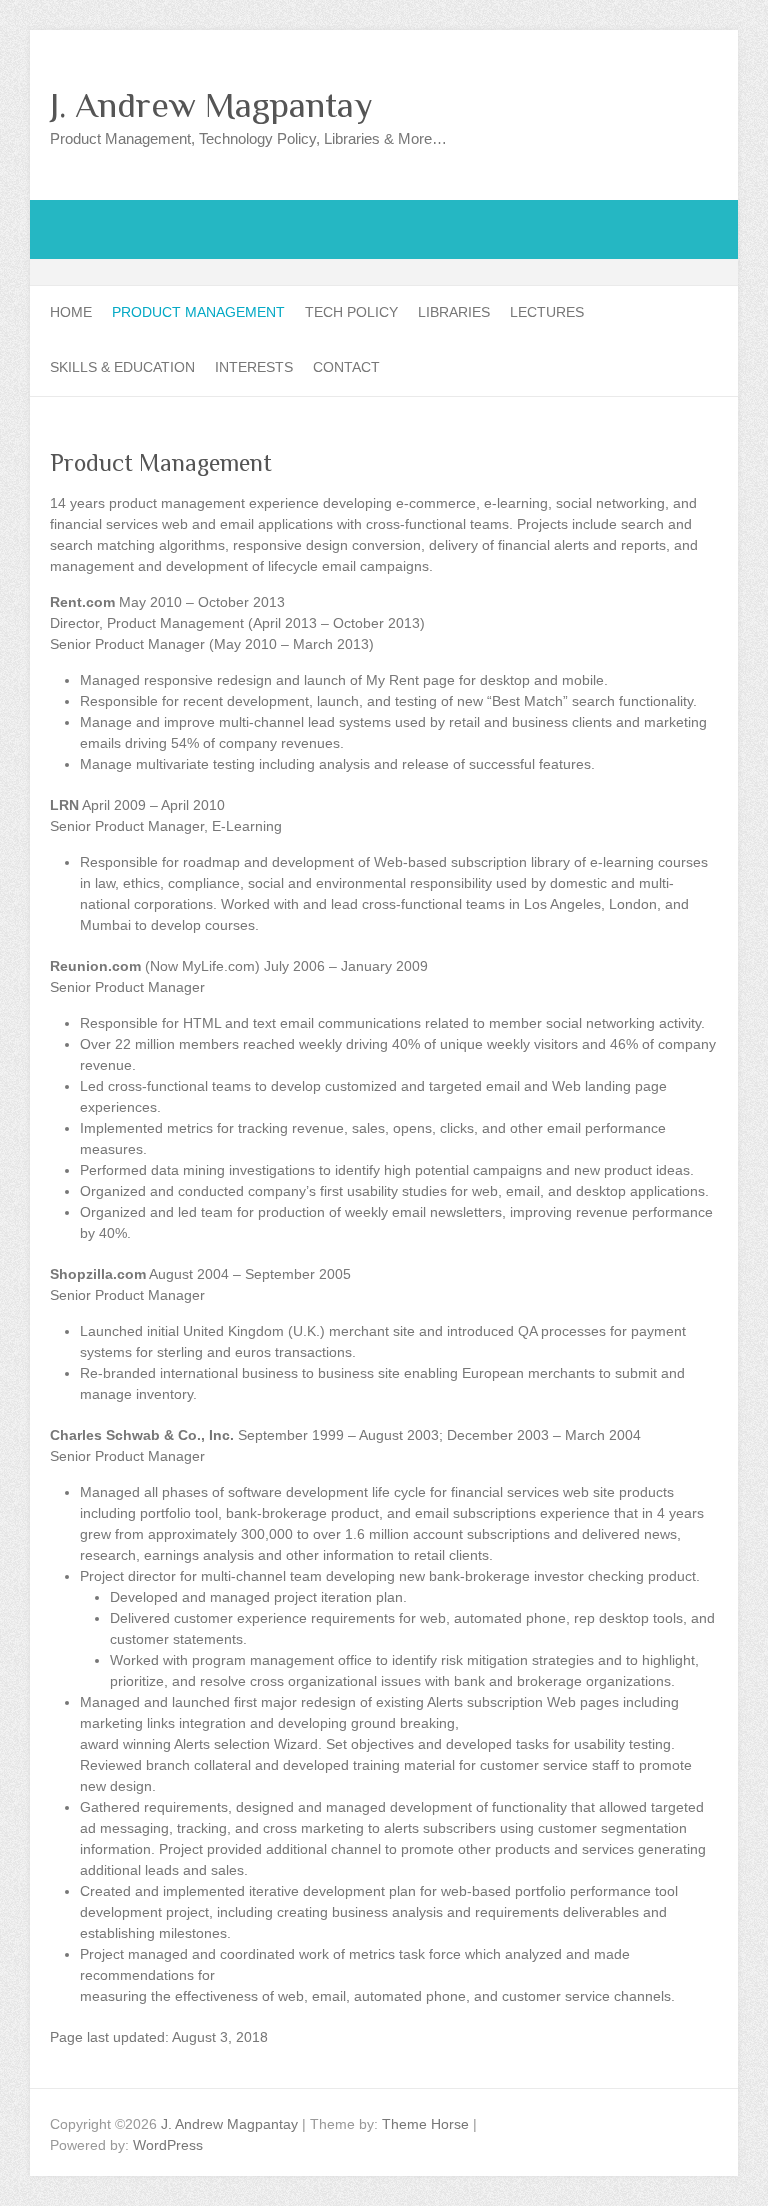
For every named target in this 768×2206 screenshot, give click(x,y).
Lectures (547, 312)
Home (71, 312)
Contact (346, 367)
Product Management (198, 312)
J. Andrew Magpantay (211, 105)
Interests (254, 367)
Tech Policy (351, 312)
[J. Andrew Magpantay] (384, 210)
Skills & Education (122, 367)
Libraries (454, 312)
